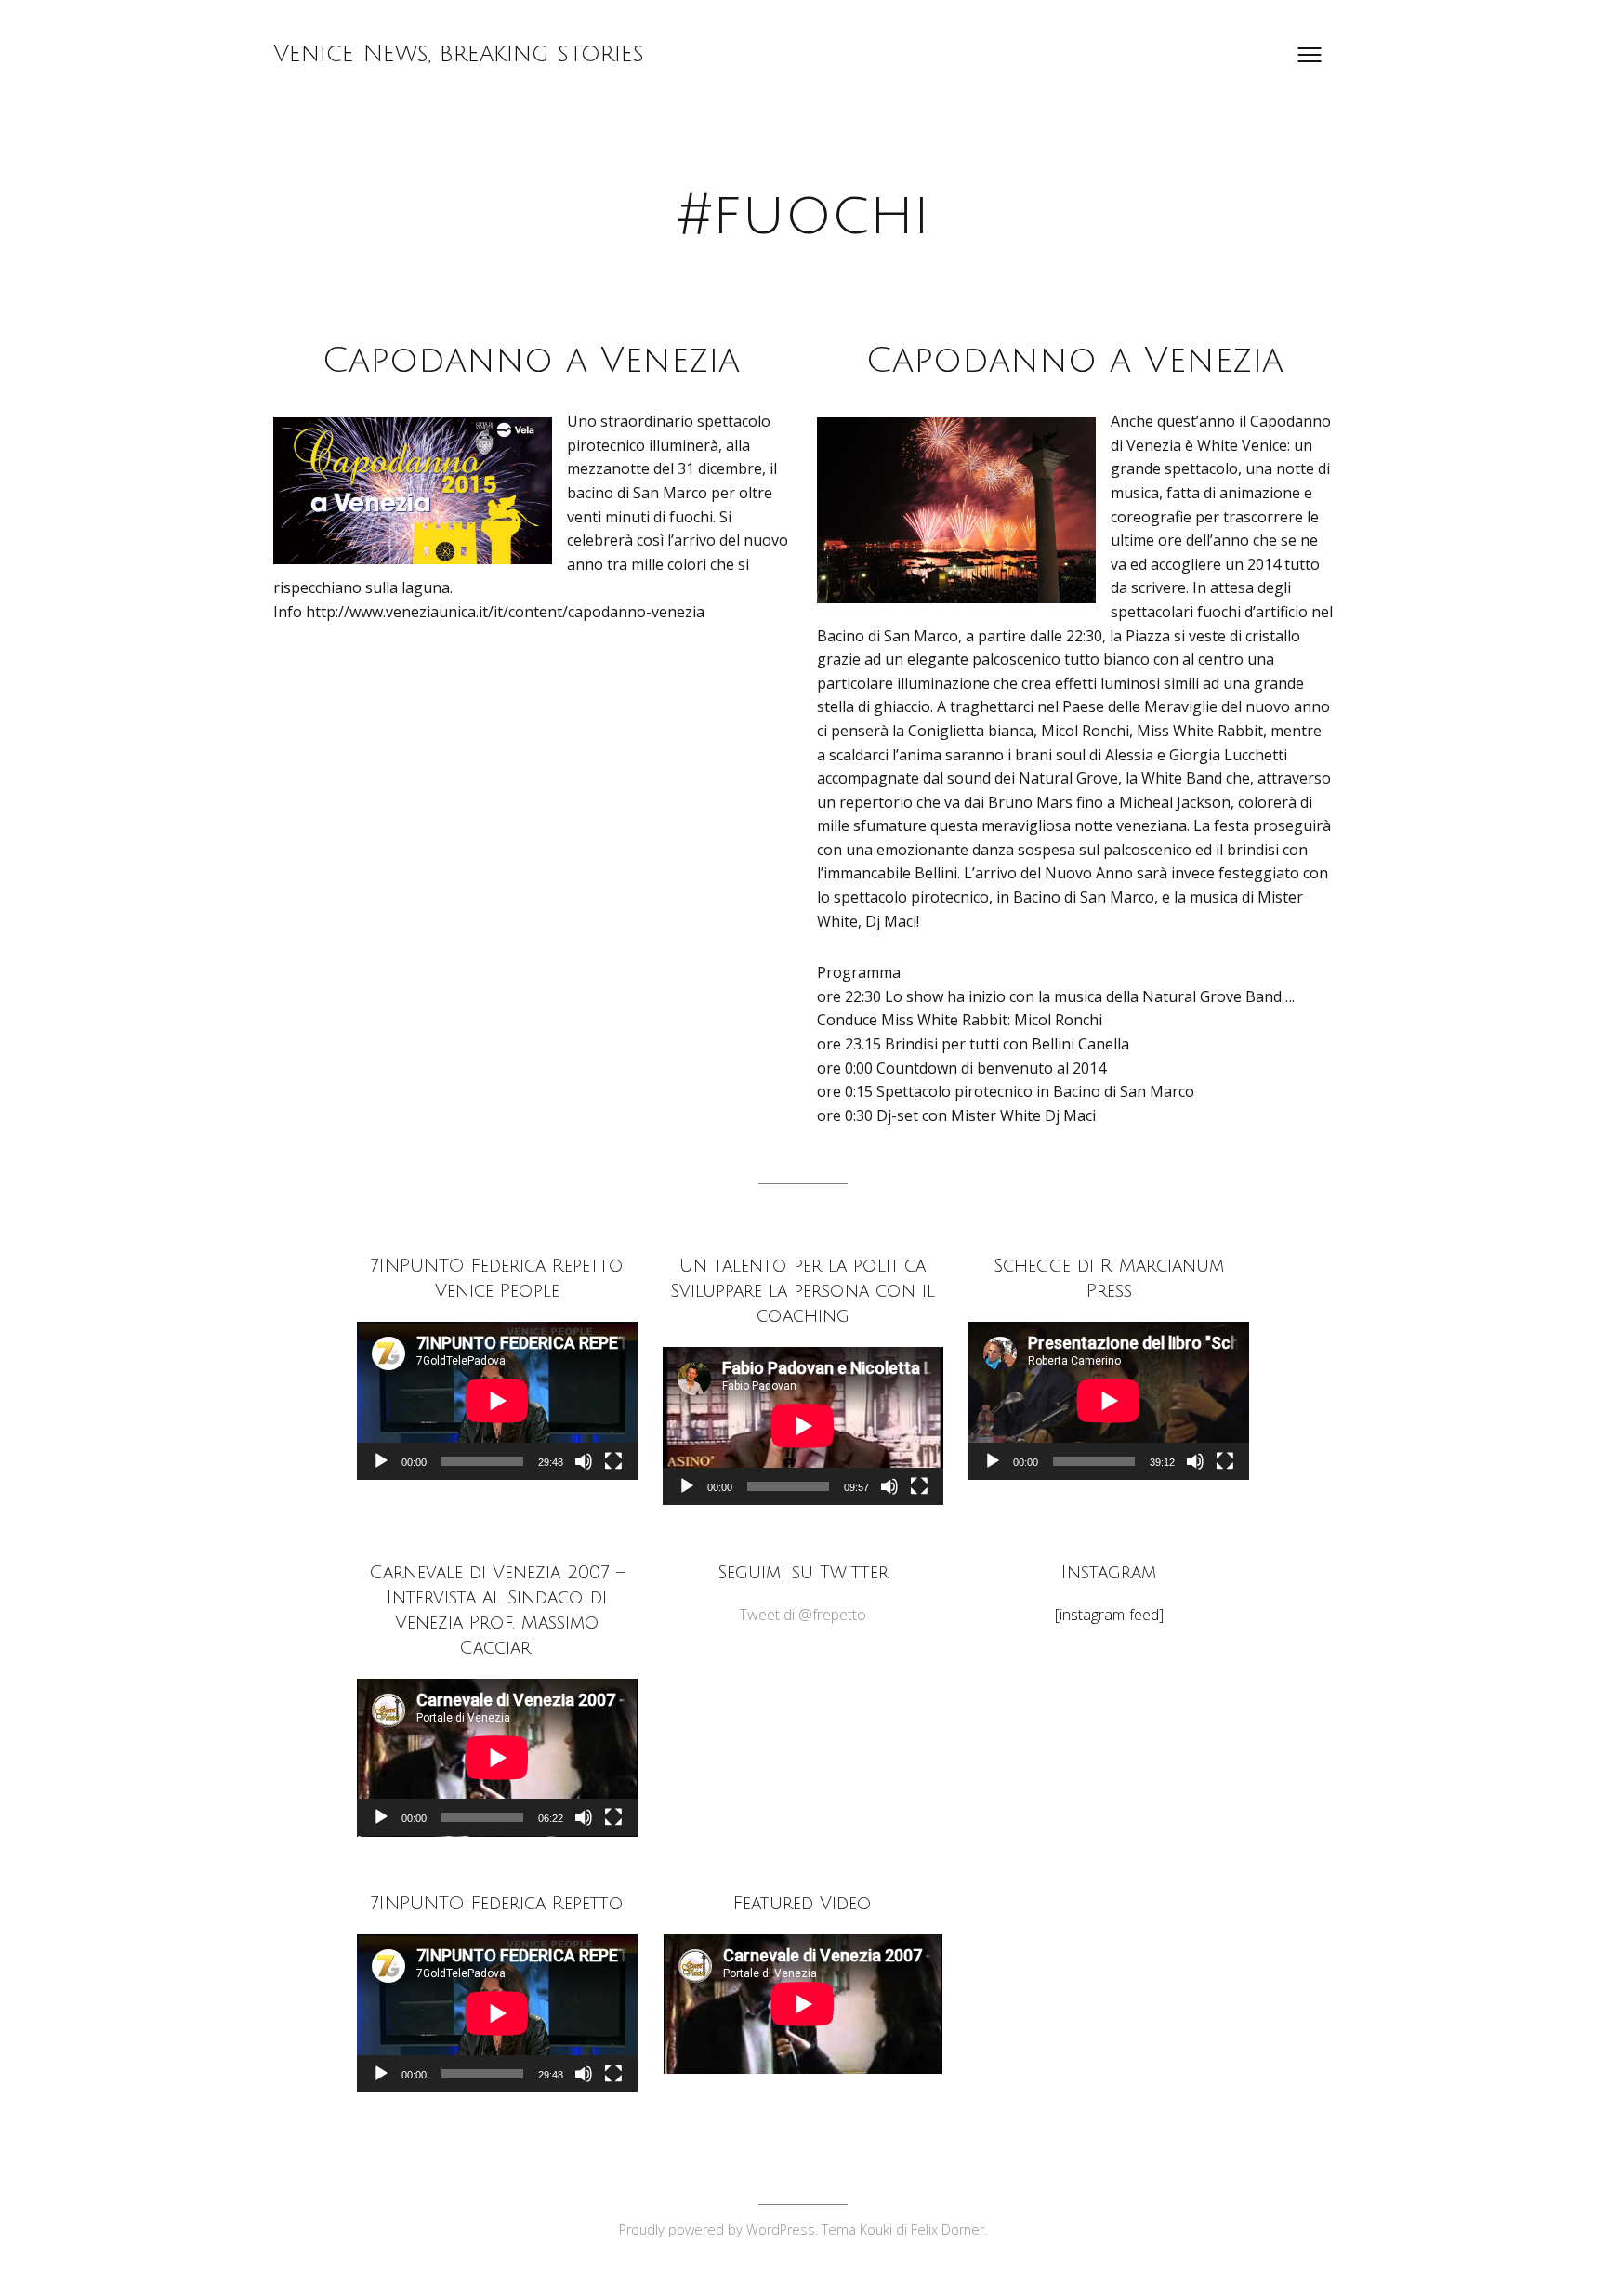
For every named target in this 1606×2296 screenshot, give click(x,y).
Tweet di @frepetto (803, 1615)
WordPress (781, 2230)
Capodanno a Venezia (531, 361)
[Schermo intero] (613, 1461)
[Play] (381, 1461)
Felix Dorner (948, 2230)
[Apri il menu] (1310, 55)
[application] (497, 1401)
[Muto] (584, 1461)
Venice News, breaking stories (459, 54)
